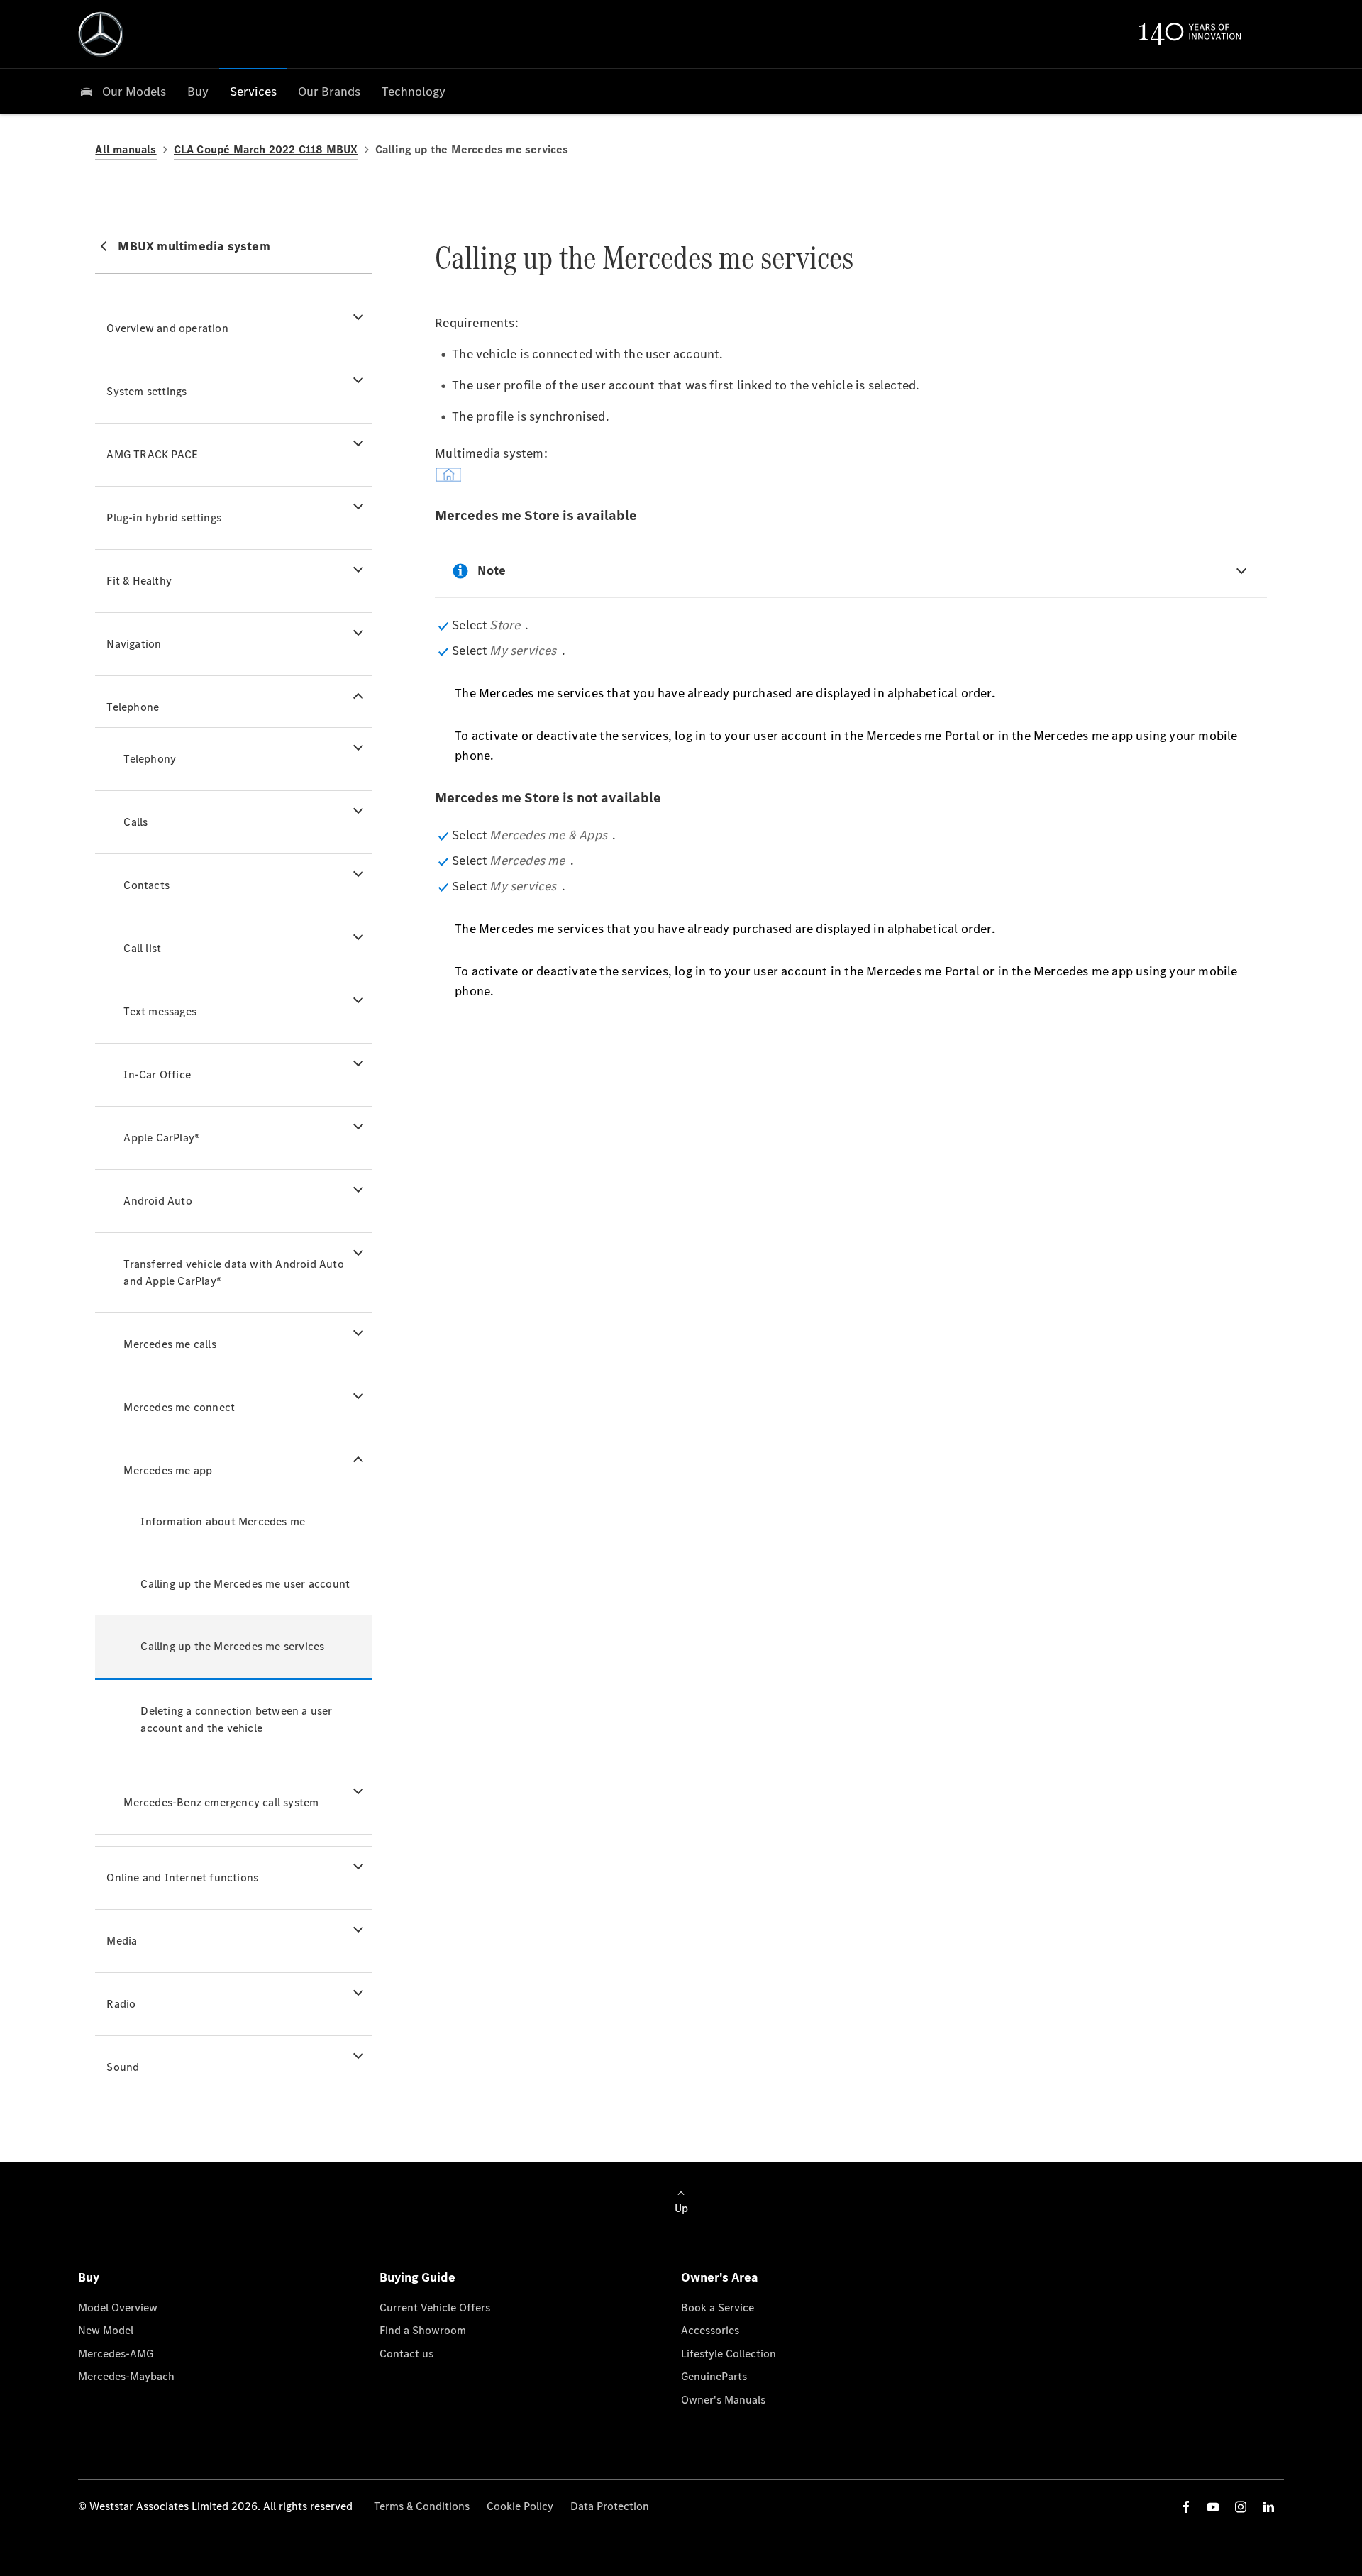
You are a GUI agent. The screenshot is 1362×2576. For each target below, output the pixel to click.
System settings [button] (146, 391)
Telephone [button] (133, 707)
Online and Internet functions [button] (182, 1878)
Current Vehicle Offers (435, 2307)
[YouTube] (1213, 2507)
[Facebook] (1186, 2507)
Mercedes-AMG (116, 2354)
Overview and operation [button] (167, 328)
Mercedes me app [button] (168, 1470)
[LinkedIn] (1268, 2507)
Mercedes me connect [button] (179, 1407)
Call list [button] (142, 948)
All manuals (126, 149)
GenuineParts (714, 2376)
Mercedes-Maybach (126, 2376)
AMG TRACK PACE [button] (152, 454)
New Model (106, 2330)
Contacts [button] (146, 885)
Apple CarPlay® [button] (162, 1138)
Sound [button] (123, 2067)
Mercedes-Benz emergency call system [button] (221, 1802)
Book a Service (718, 2307)
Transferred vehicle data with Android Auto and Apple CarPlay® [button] (233, 1272)
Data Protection (610, 2506)
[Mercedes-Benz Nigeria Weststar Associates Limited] (101, 34)
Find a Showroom (423, 2330)
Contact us (406, 2354)
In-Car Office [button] (157, 1074)
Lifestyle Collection (729, 2354)
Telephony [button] (150, 759)
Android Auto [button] (157, 1201)
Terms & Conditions (422, 2506)
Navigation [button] (134, 644)
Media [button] (122, 1941)
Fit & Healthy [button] (139, 581)
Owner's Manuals (723, 2400)
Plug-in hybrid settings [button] (164, 518)
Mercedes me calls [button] (170, 1344)
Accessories (710, 2330)
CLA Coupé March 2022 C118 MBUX (266, 149)
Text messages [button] (160, 1011)
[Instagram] (1241, 2507)
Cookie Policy (520, 2506)
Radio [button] (121, 2004)
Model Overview (118, 2307)
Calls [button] (135, 822)
